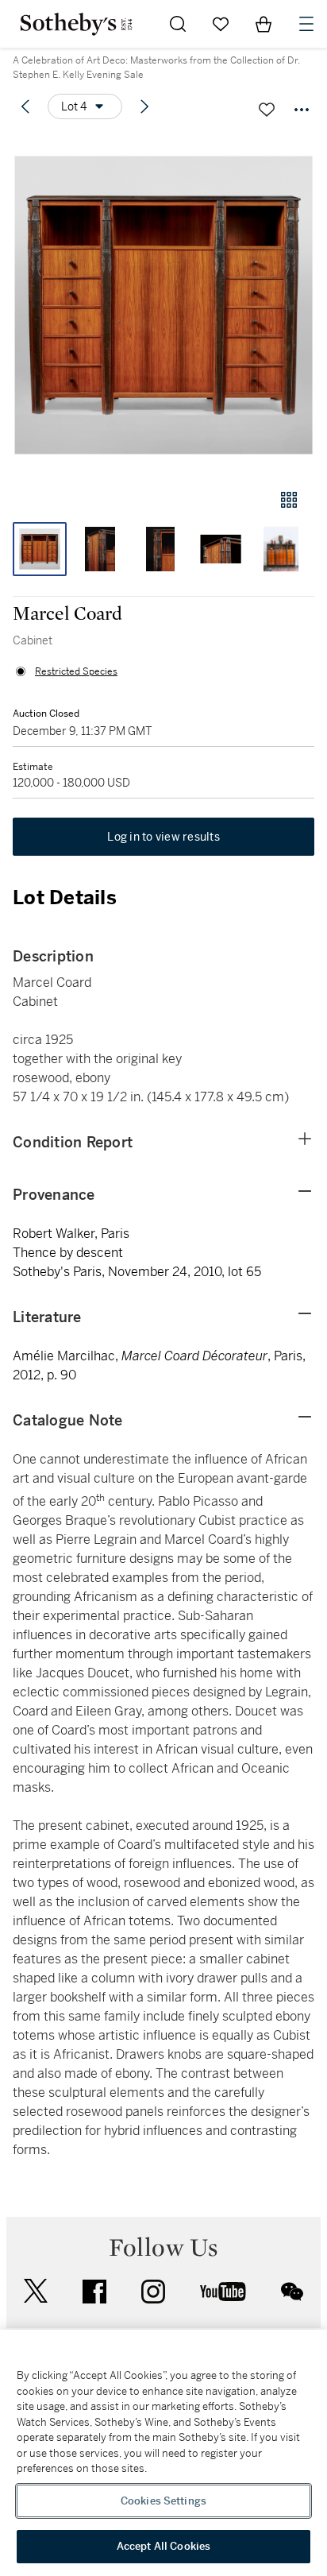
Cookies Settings (163, 2501)
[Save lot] (267, 110)
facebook (94, 2292)
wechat (292, 2292)
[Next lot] (144, 106)
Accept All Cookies (163, 2546)
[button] (163, 305)
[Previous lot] (25, 106)
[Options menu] (302, 110)
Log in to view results (163, 837)
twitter (36, 2291)
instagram (153, 2292)
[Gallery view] (289, 500)
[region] (163, 2453)
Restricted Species (76, 671)
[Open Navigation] (306, 24)
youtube (223, 2292)
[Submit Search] (178, 24)
